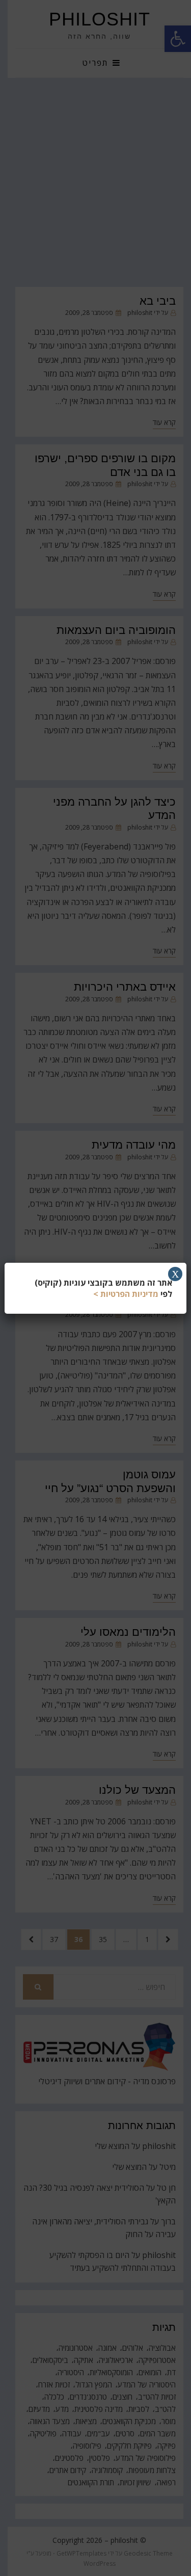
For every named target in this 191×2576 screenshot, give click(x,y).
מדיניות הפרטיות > (126, 1294)
